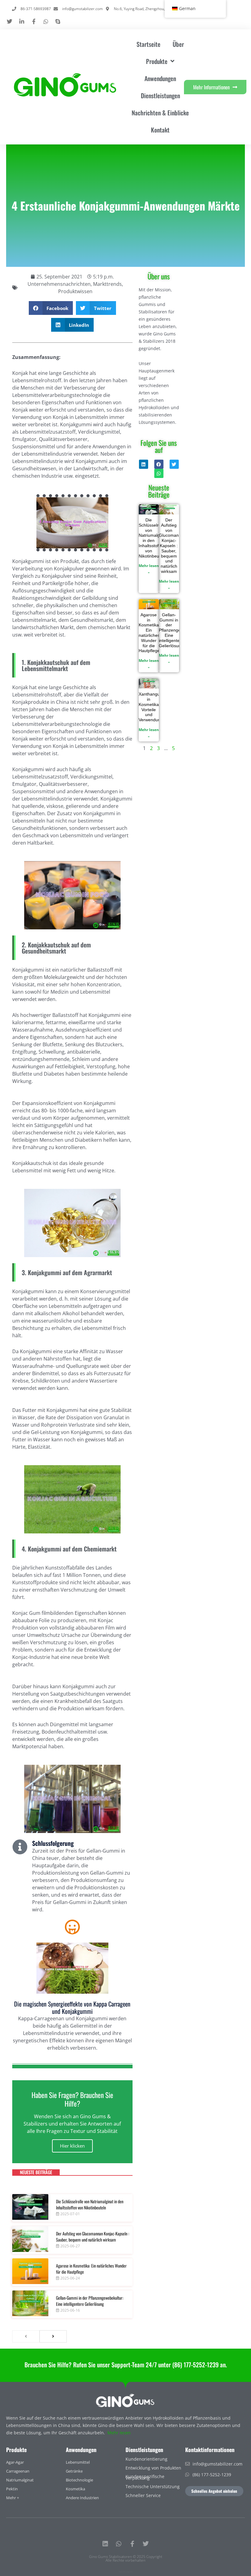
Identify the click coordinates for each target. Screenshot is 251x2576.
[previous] (26, 2336)
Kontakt (160, 130)
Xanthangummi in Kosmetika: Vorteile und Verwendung (153, 707)
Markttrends (107, 284)
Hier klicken (72, 2146)
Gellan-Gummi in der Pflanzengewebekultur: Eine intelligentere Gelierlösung (90, 2301)
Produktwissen (75, 291)
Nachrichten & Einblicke (160, 113)
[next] (53, 2336)
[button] (51, 308)
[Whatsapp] (119, 2544)
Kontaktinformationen (210, 2450)
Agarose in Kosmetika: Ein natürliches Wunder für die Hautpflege (91, 2269)
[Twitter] (146, 2544)
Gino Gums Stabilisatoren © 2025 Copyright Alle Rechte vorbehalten (126, 2558)
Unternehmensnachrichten (59, 284)
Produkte (16, 2450)
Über (178, 44)
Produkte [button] (157, 61)
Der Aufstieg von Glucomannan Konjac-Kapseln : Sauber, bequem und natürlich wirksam (93, 2236)
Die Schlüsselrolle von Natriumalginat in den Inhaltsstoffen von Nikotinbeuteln (90, 2204)
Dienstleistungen (160, 95)
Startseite (148, 44)
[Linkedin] (105, 2544)
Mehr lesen (119, 2433)
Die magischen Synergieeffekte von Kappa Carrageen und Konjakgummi (72, 2007)
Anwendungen (160, 78)
